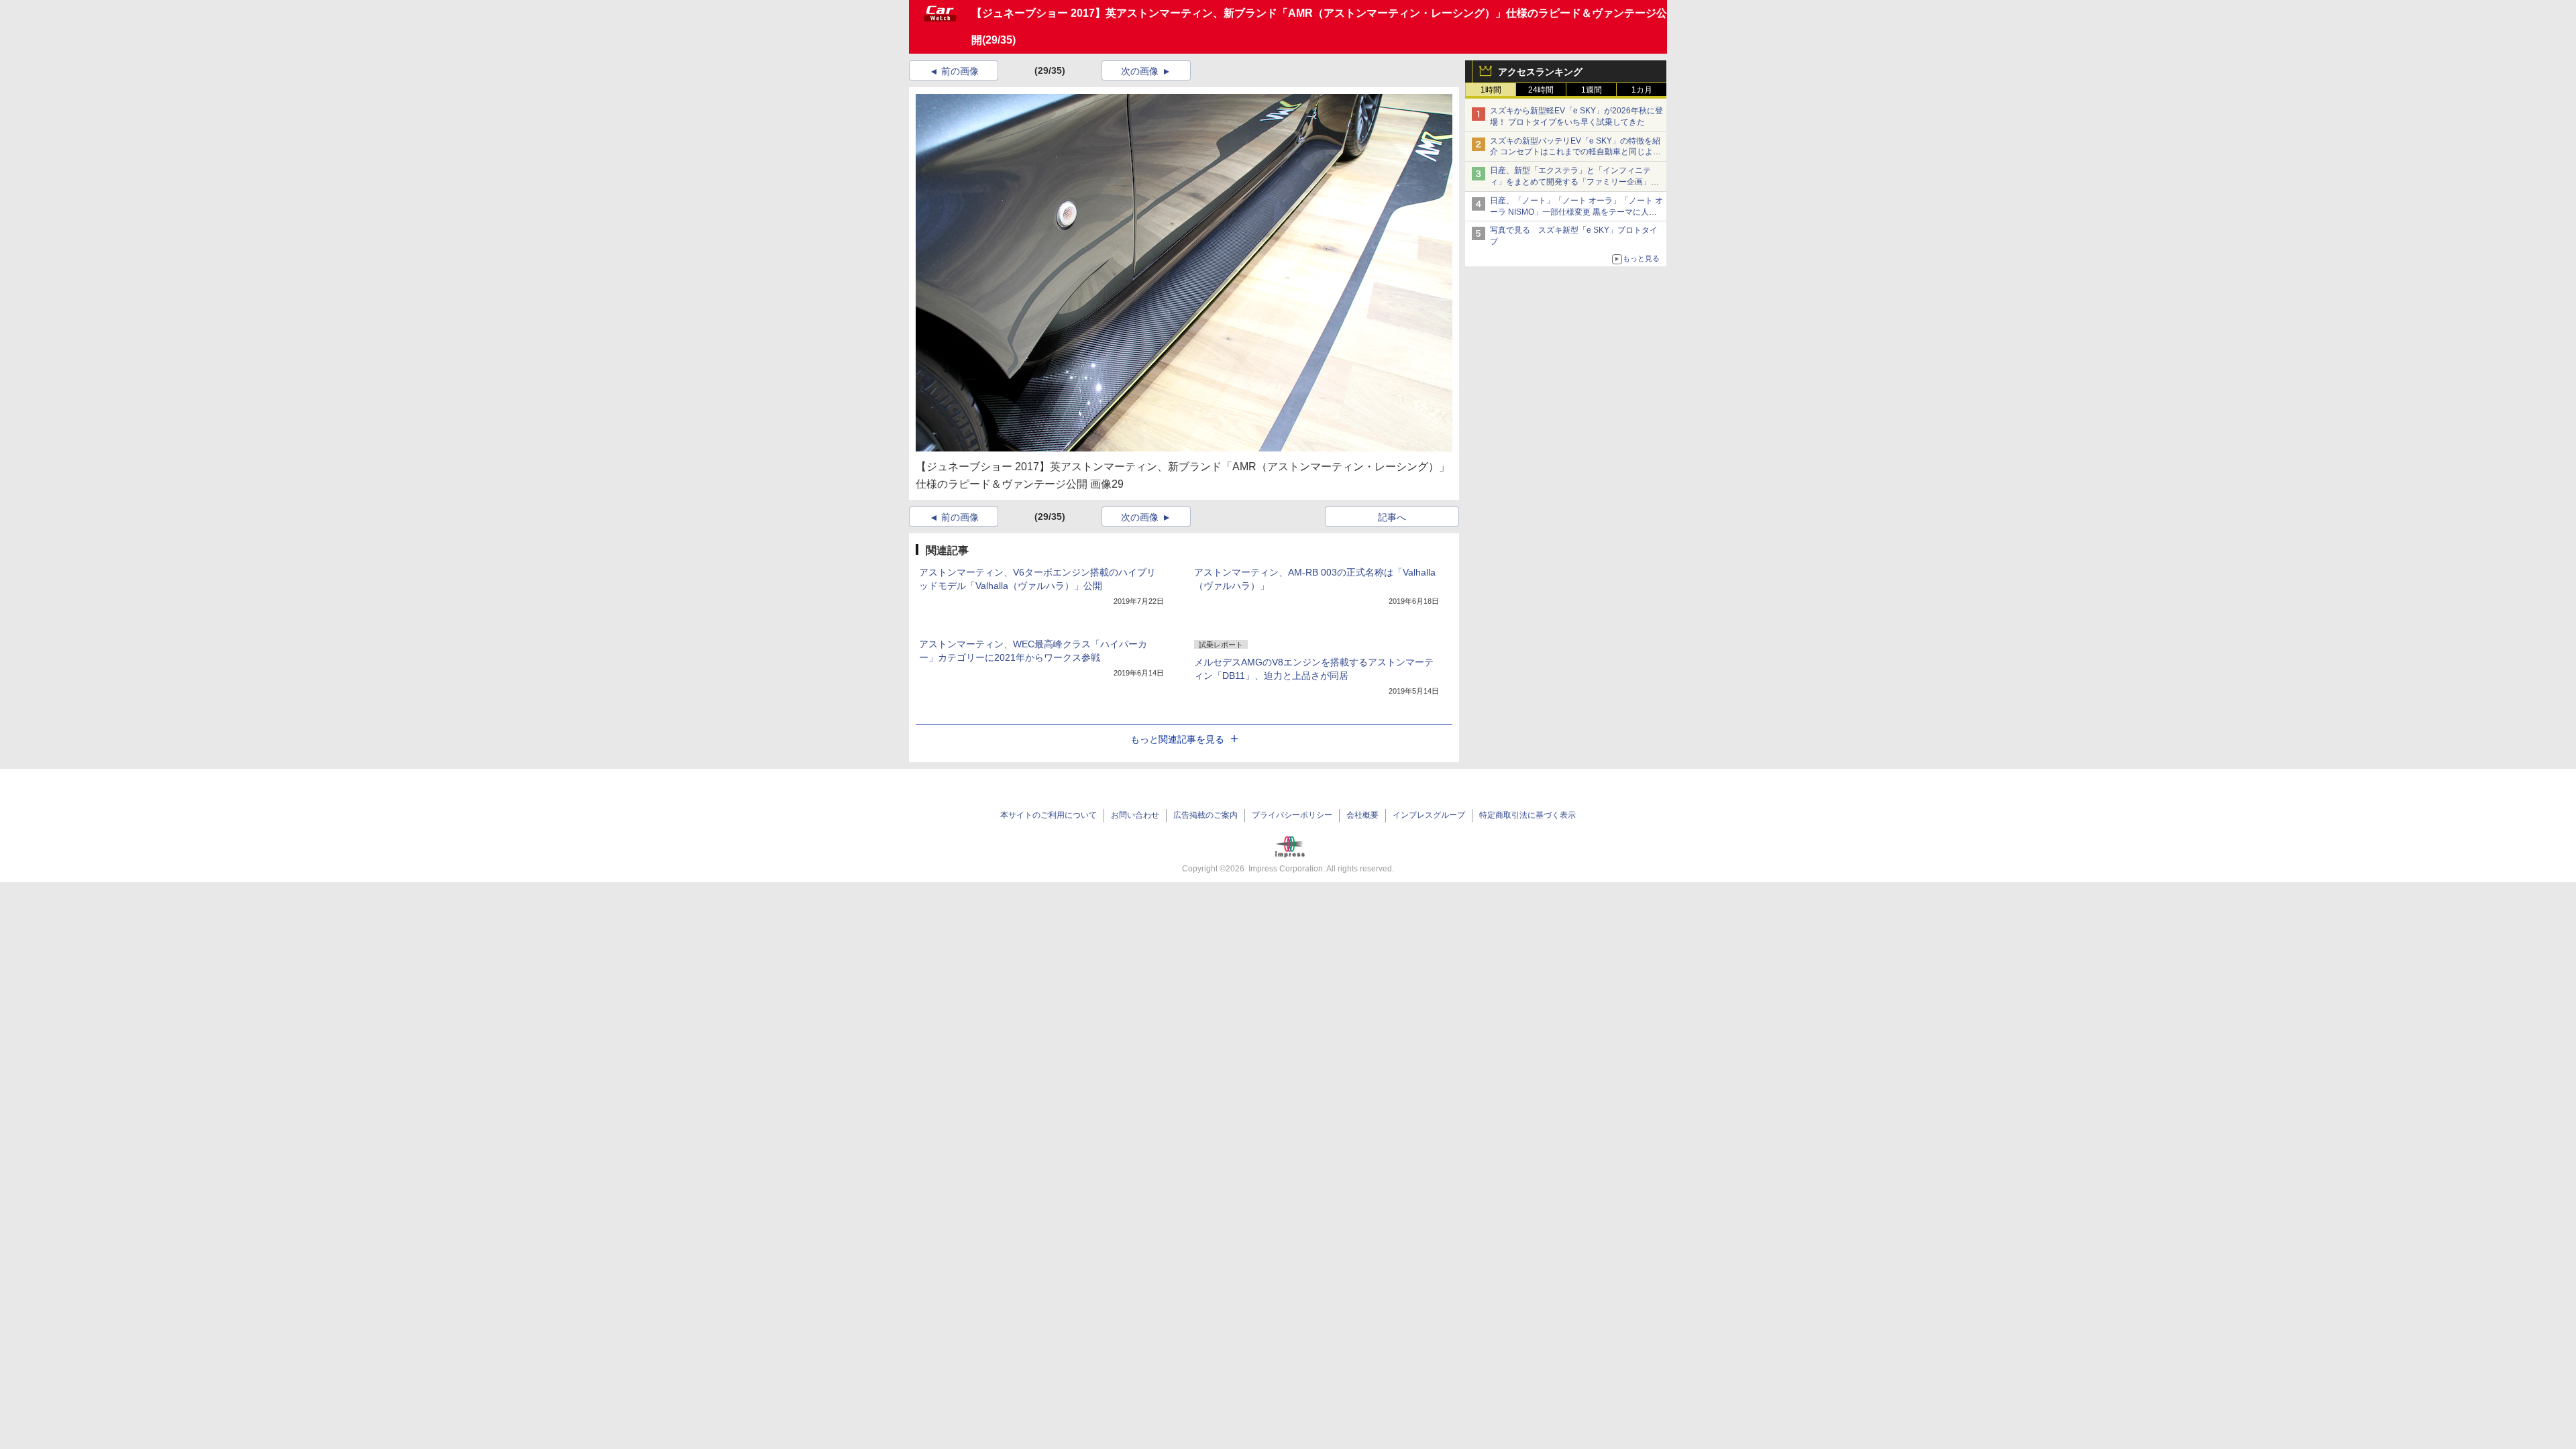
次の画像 (1140, 71)
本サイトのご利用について (1049, 815)
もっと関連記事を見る (1177, 739)
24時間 (1541, 90)
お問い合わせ (1135, 815)
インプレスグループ (1429, 815)
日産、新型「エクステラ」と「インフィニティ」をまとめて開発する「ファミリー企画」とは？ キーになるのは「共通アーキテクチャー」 (1575, 182)
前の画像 (960, 71)
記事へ (1392, 517)
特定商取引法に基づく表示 (1527, 815)
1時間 (1491, 90)
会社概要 (1362, 815)
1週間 (1592, 90)
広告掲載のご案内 (1205, 815)
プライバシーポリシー (1292, 815)
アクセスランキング (1540, 72)
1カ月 (1642, 90)
